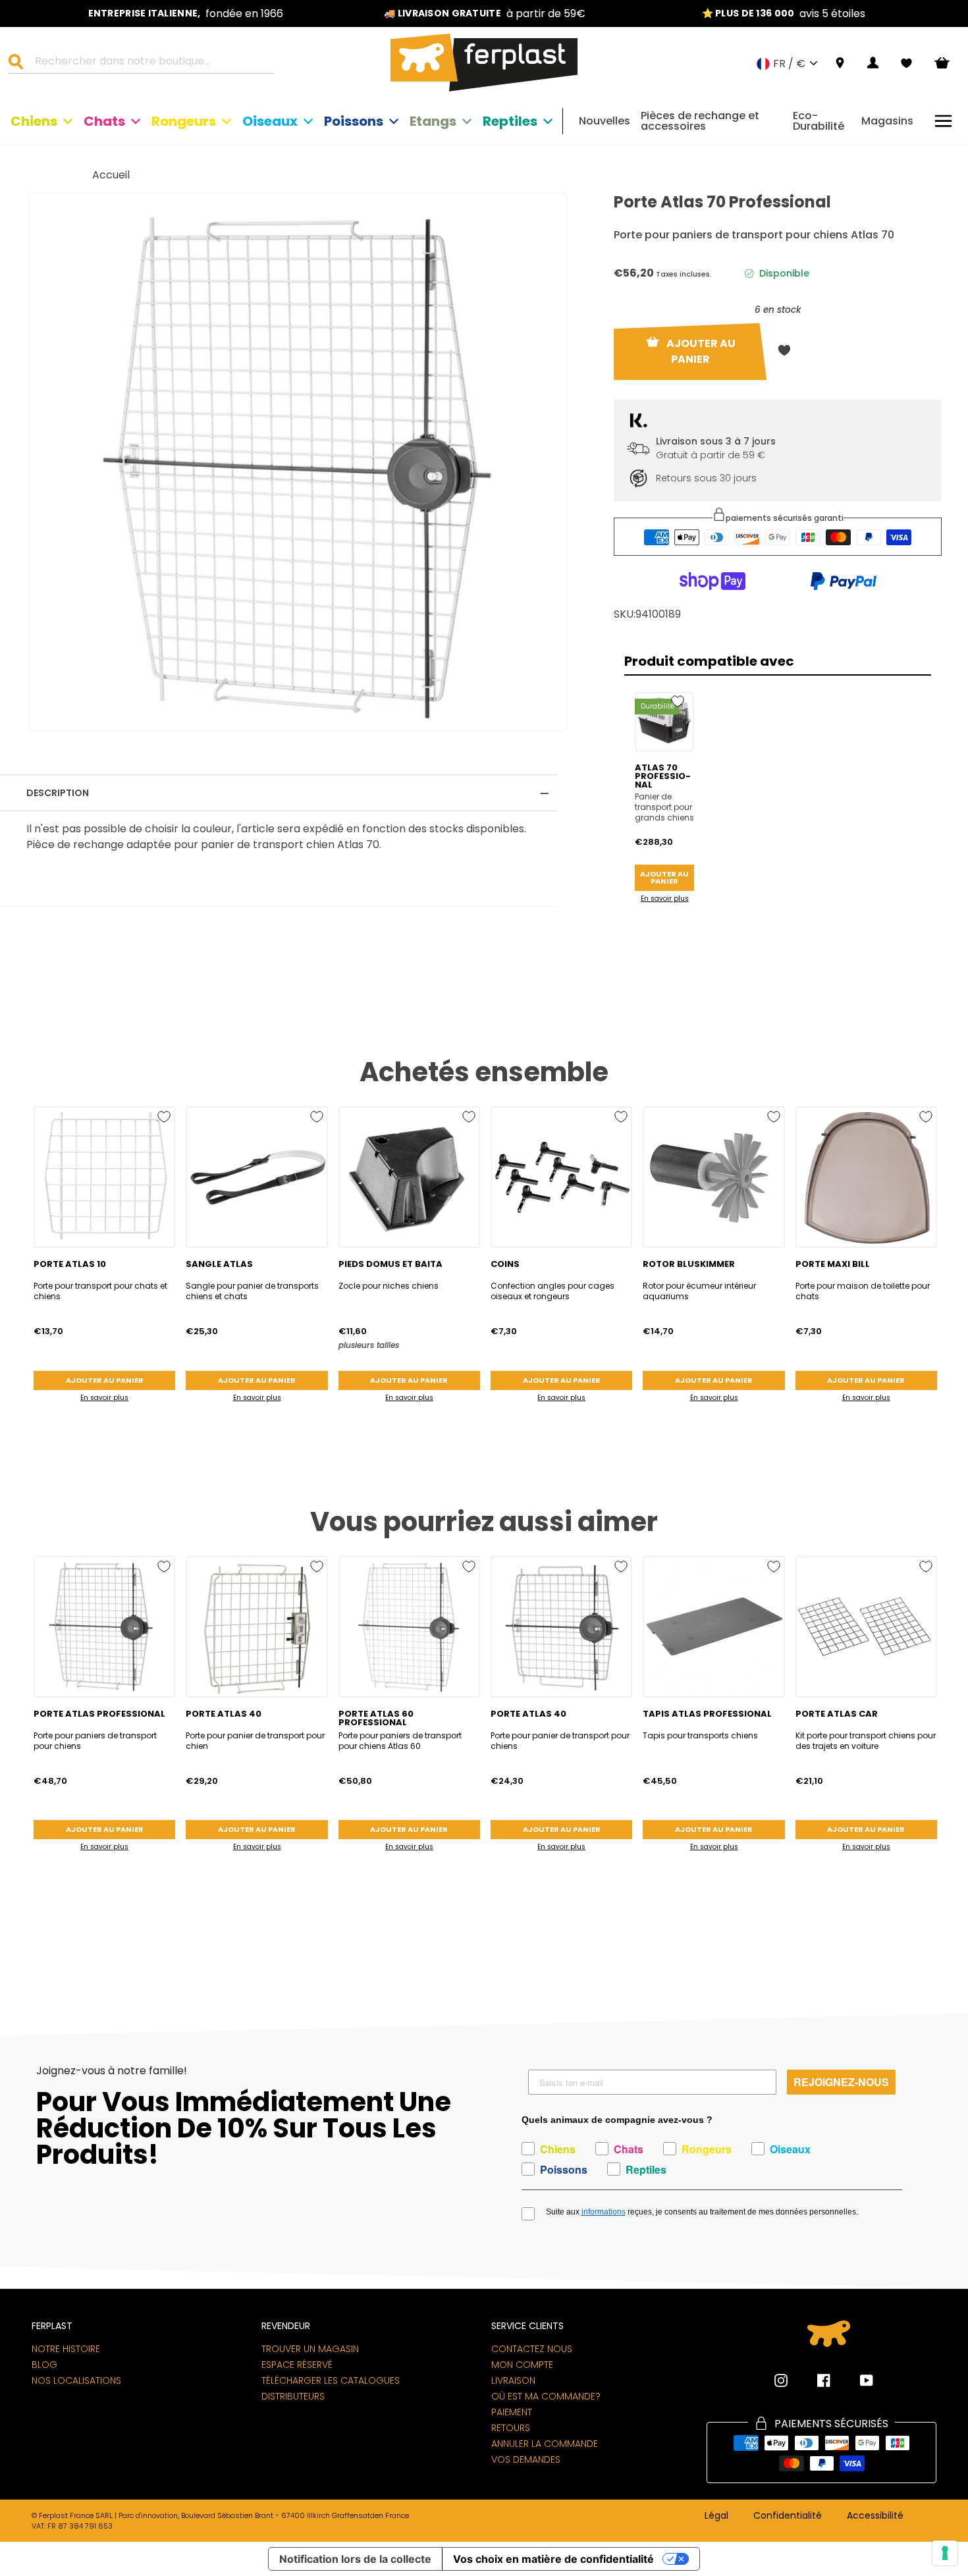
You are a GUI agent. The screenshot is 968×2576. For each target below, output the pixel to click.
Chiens (34, 121)
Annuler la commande (545, 2444)
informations (604, 2212)
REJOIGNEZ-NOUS (841, 2082)
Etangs (433, 121)
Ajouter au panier (664, 877)
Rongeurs (184, 121)
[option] (186, 13)
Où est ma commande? (546, 2396)
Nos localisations (76, 2380)
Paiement (512, 2412)
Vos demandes (526, 2459)
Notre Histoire (66, 2349)
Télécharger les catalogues (331, 2380)
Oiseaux (270, 121)
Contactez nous (532, 2349)
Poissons (354, 121)
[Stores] (840, 64)
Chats (104, 121)
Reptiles (510, 121)
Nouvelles (605, 121)
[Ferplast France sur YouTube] (857, 2380)
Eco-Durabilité (819, 121)
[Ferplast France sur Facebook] (814, 2380)
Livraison (513, 2380)
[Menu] (943, 121)
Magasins (887, 121)
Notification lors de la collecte (355, 2559)
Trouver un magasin (310, 2349)
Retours (511, 2428)
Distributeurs (293, 2396)
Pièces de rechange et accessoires (700, 121)
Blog (44, 2365)
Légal (716, 2516)
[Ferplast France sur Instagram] (781, 2380)
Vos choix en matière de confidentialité (553, 2559)
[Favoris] (906, 63)
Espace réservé (297, 2365)
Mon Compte (522, 2365)
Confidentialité (788, 2516)
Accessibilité (875, 2516)
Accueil (111, 175)
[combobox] (149, 63)
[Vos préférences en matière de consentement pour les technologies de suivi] (945, 2553)
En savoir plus (665, 899)
